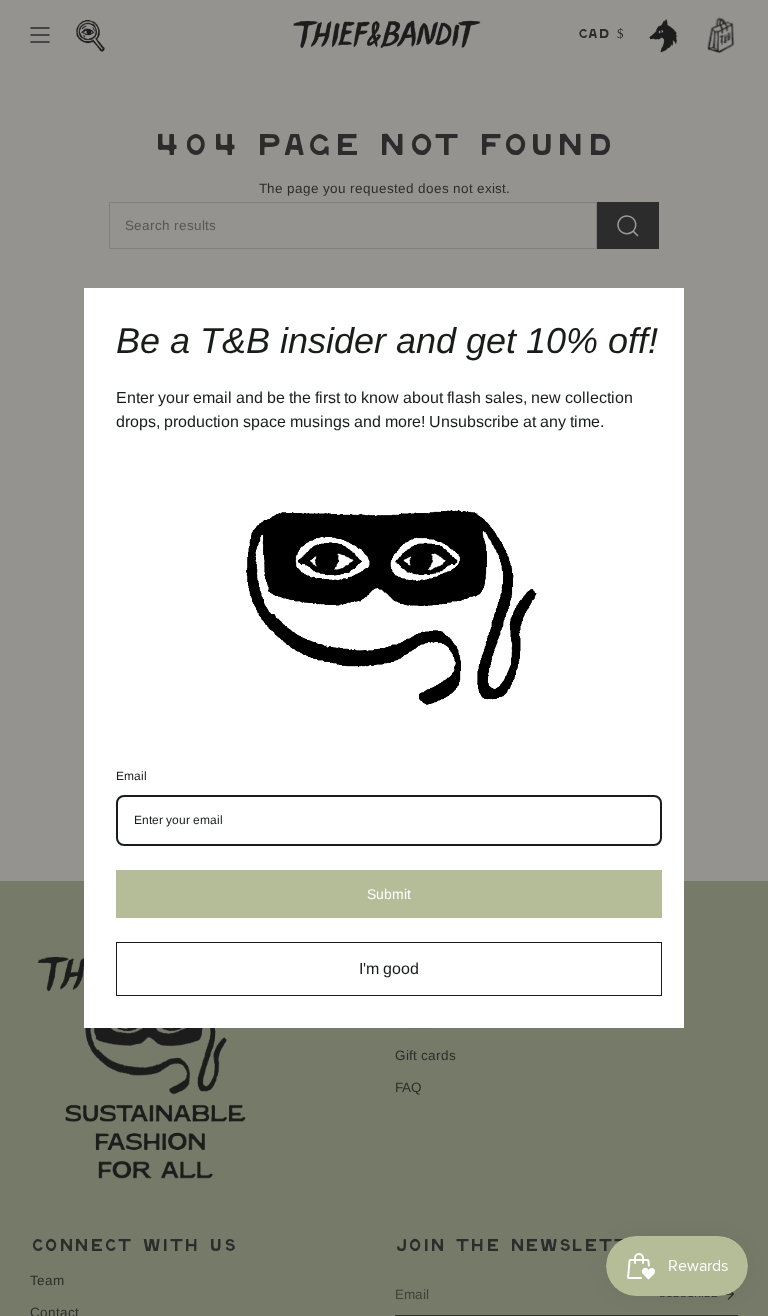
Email (131, 776)
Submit (389, 894)
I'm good (389, 968)
